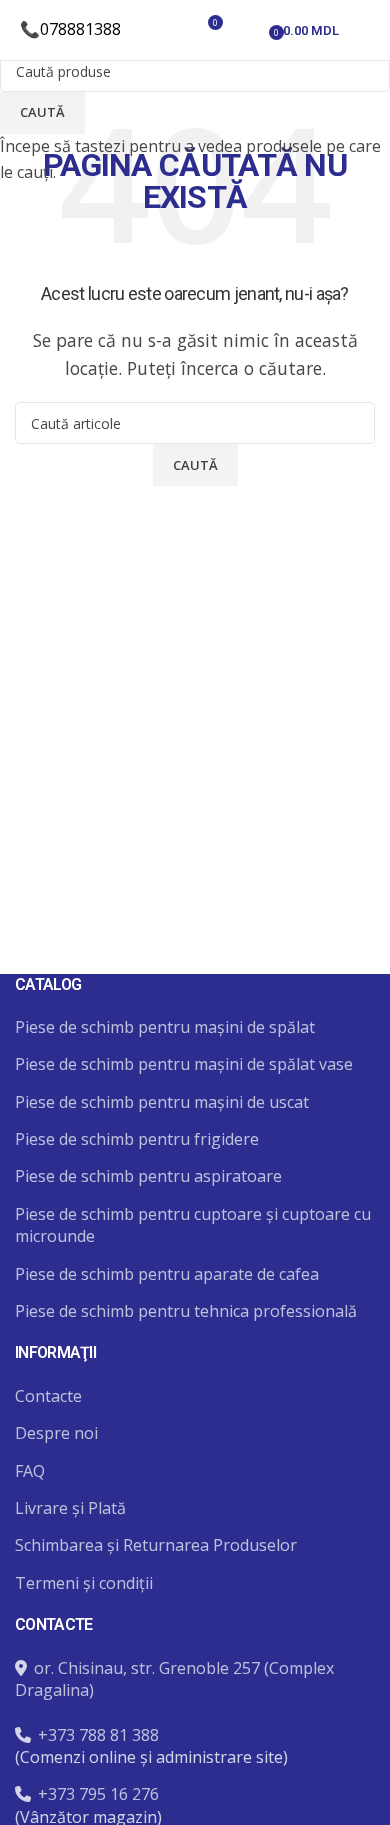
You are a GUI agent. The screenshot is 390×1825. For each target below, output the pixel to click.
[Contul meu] (247, 30)
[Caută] (172, 30)
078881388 (80, 29)
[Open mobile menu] (367, 30)
